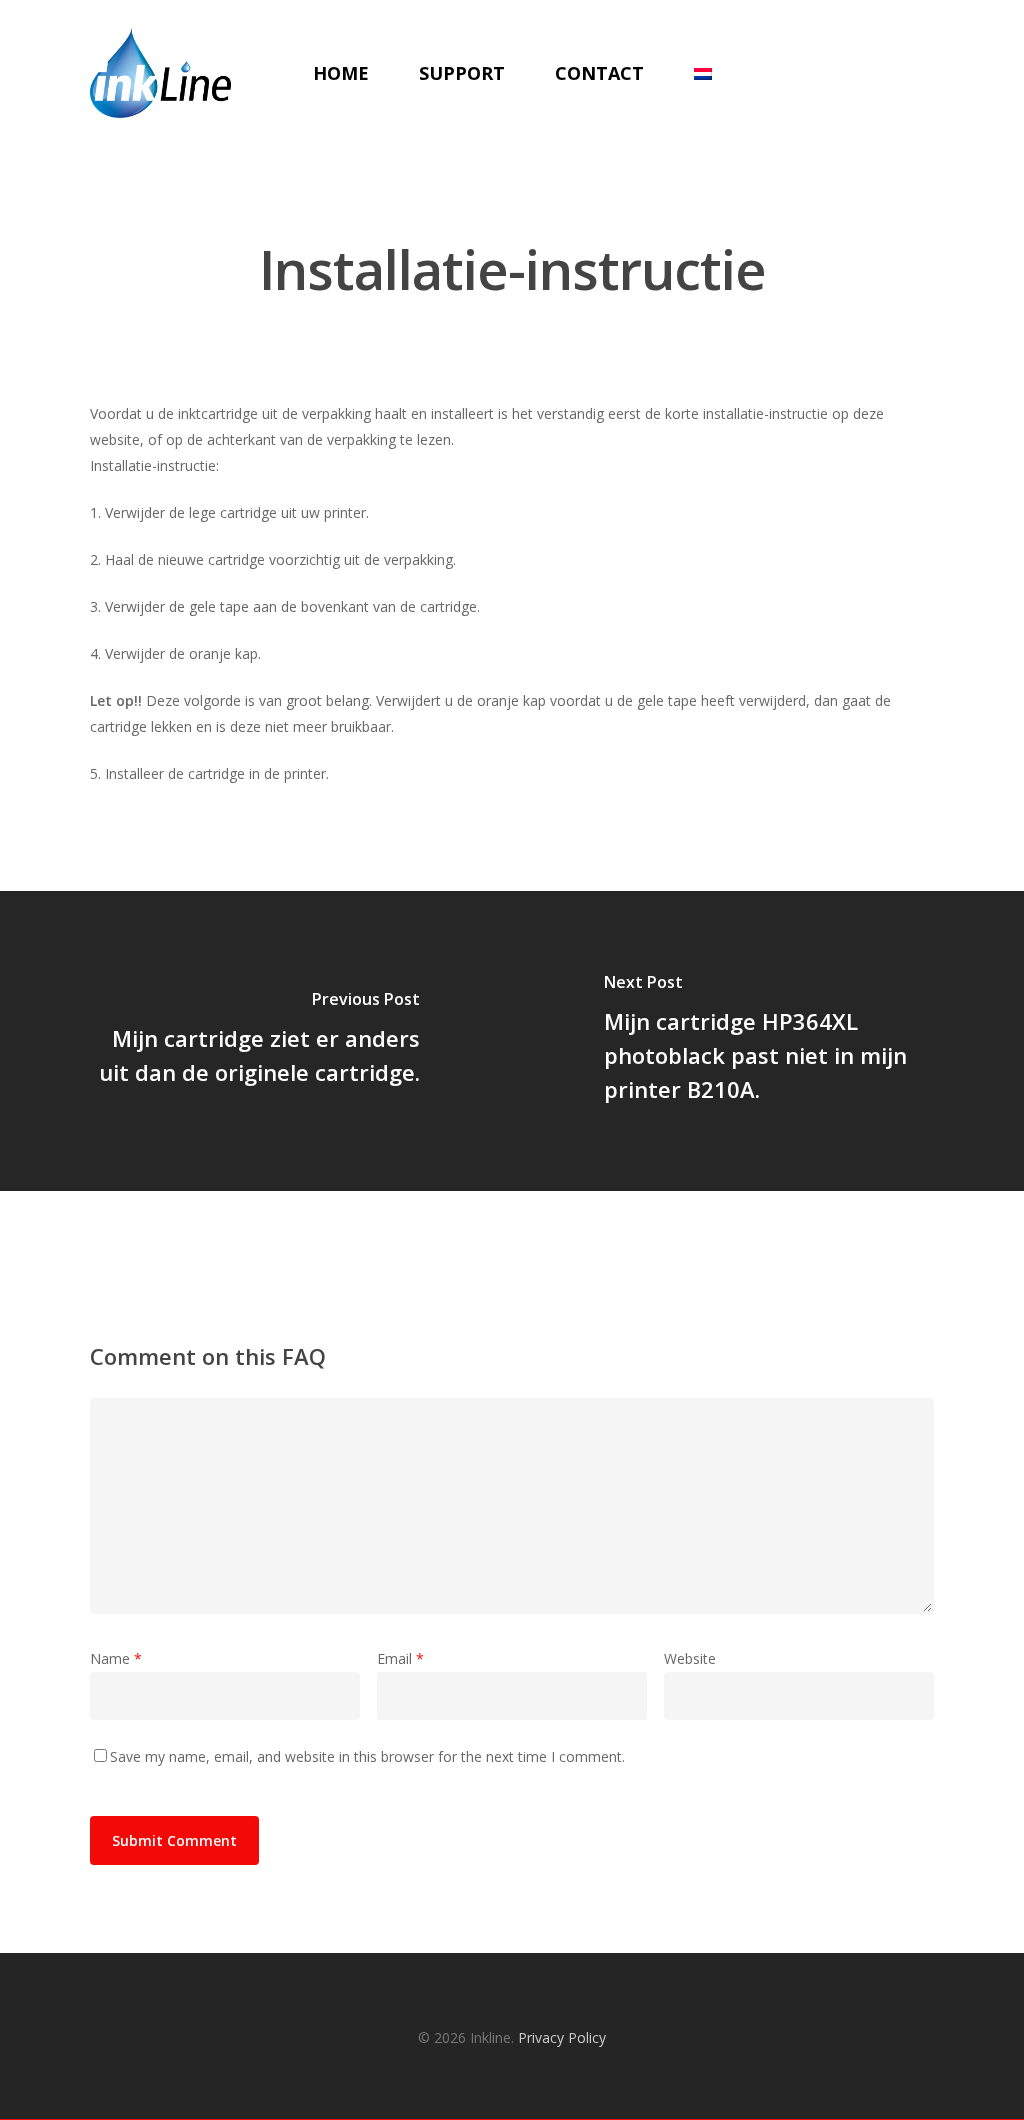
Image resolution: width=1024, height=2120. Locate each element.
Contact (599, 73)
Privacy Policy (562, 2037)
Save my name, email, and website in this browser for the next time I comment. (367, 1756)
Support (462, 73)
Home (341, 73)
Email (400, 1658)
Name (116, 1658)
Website (690, 1658)
